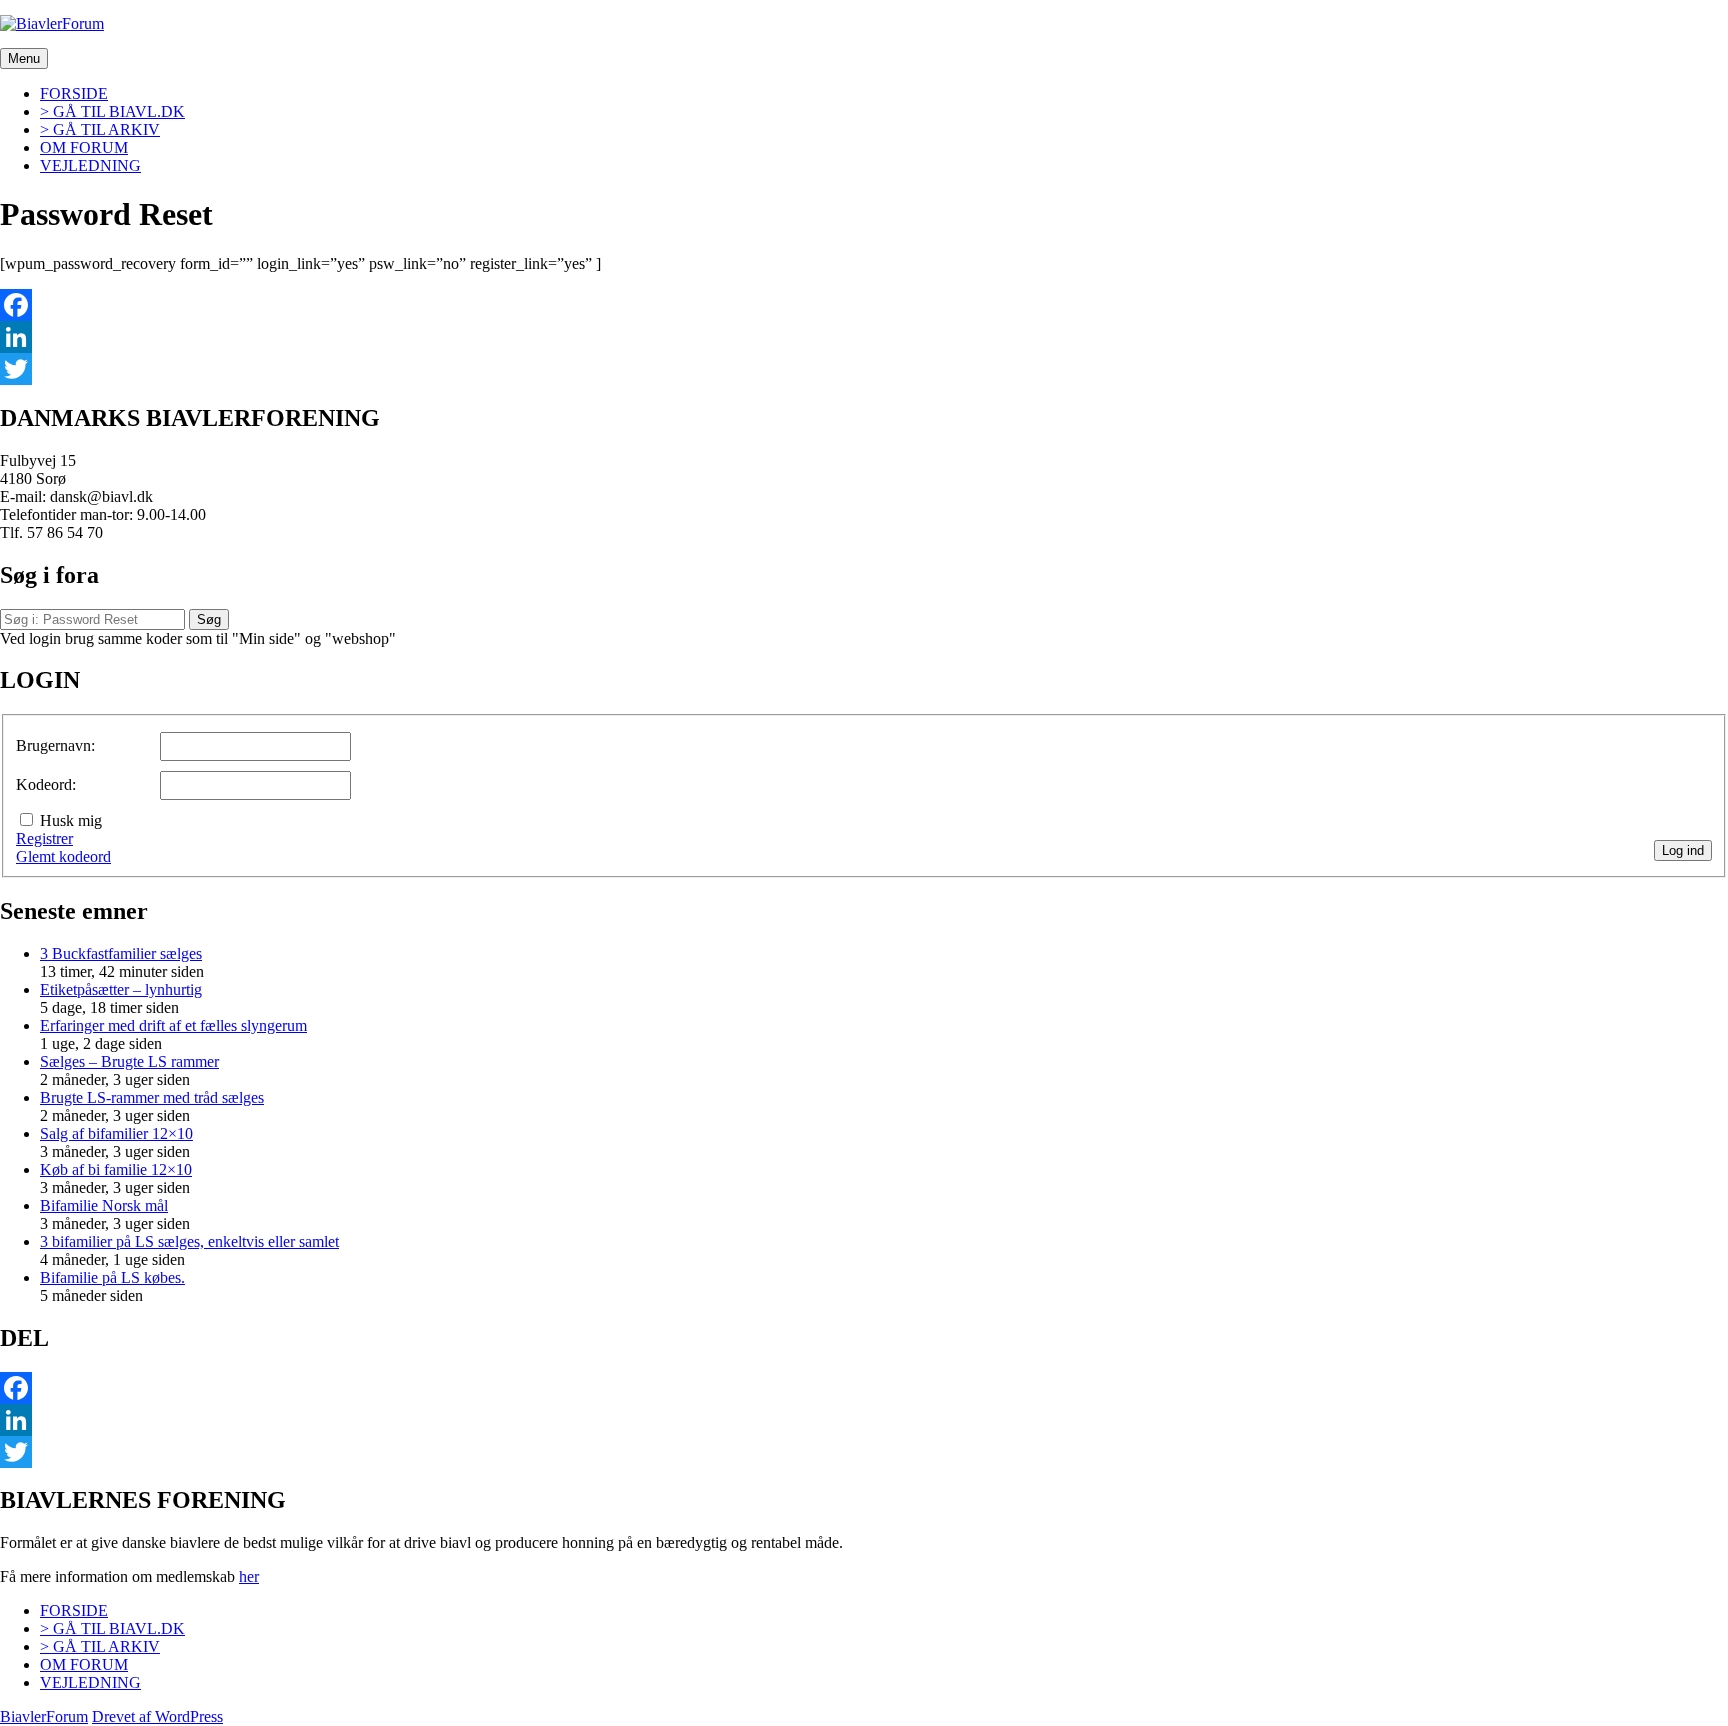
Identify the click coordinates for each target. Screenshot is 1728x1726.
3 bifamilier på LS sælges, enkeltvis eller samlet (189, 1241)
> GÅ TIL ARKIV (100, 129)
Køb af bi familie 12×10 (116, 1169)
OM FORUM (84, 147)
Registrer (44, 838)
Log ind (1683, 850)
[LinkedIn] (864, 337)
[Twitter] (864, 369)
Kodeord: (46, 784)
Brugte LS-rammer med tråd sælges (152, 1097)
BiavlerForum (44, 1716)
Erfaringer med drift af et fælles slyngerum (173, 1025)
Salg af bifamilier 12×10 (116, 1133)
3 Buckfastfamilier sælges (121, 953)
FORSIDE (74, 93)
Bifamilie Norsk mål (104, 1205)
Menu (24, 58)
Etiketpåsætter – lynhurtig (121, 989)
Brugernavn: (55, 745)
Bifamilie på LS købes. (112, 1277)
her (249, 1576)
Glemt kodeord (63, 856)
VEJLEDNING (90, 165)
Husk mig (71, 820)
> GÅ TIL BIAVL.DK (112, 111)
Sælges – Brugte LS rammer (129, 1061)
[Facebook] (864, 305)
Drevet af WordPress (157, 1716)
